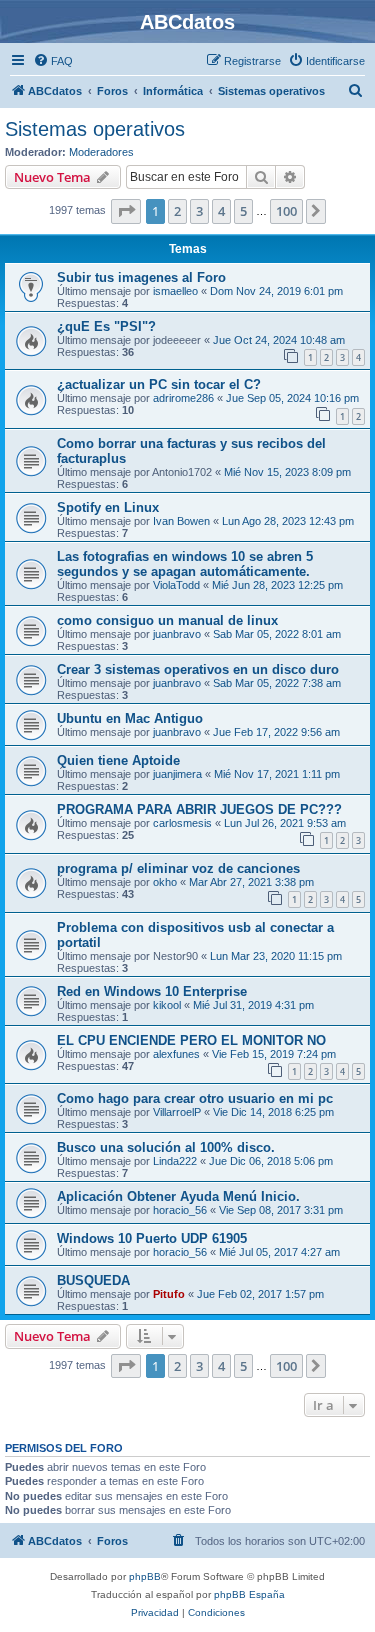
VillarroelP (177, 1112)
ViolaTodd (176, 585)
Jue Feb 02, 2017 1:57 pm (260, 1294)
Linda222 (175, 1161)
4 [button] (221, 211)
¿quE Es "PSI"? (106, 326)
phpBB (145, 1576)
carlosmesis (182, 823)
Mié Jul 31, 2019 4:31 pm (253, 1005)
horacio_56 (180, 1210)
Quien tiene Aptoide (118, 760)
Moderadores (101, 152)
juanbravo (177, 634)
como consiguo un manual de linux (167, 620)
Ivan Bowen (181, 521)
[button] (126, 211)
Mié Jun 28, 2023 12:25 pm (277, 585)
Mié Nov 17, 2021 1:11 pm (277, 774)
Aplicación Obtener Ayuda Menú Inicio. (178, 1196)
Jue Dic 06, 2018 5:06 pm (271, 1161)
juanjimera (177, 774)
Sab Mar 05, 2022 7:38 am (277, 683)
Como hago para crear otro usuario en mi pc (195, 1098)
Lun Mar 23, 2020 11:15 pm (276, 956)
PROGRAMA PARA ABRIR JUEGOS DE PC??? (199, 809)
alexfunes (176, 1054)
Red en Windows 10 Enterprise (152, 991)
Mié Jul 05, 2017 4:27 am (279, 1252)
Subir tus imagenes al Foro (141, 277)
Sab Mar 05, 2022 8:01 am (277, 634)
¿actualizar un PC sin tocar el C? (159, 384)
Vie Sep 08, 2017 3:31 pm (281, 1210)
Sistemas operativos (95, 129)
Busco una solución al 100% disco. (166, 1147)
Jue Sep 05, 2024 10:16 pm (292, 398)
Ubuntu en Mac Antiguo (130, 718)
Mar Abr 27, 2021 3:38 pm (251, 882)
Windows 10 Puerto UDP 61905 (152, 1238)
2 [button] (177, 211)
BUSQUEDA (93, 1280)
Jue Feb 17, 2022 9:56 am (276, 732)
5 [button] (243, 211)
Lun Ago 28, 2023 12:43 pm (288, 521)
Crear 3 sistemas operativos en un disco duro (198, 669)
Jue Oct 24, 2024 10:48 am (279, 340)
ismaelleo (175, 291)
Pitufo (169, 1294)
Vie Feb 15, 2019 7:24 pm (274, 1054)
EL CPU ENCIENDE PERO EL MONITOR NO (191, 1040)
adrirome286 (183, 398)
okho (165, 882)
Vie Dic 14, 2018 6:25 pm (273, 1112)
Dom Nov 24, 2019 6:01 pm (276, 291)
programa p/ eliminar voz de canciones (178, 868)
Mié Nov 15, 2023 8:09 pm (287, 472)
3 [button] (199, 211)
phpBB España (249, 1594)
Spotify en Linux (108, 507)
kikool (167, 1005)
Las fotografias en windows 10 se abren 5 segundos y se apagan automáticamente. (185, 564)
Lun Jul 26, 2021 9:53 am (285, 823)
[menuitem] (53, 61)
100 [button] (286, 211)
